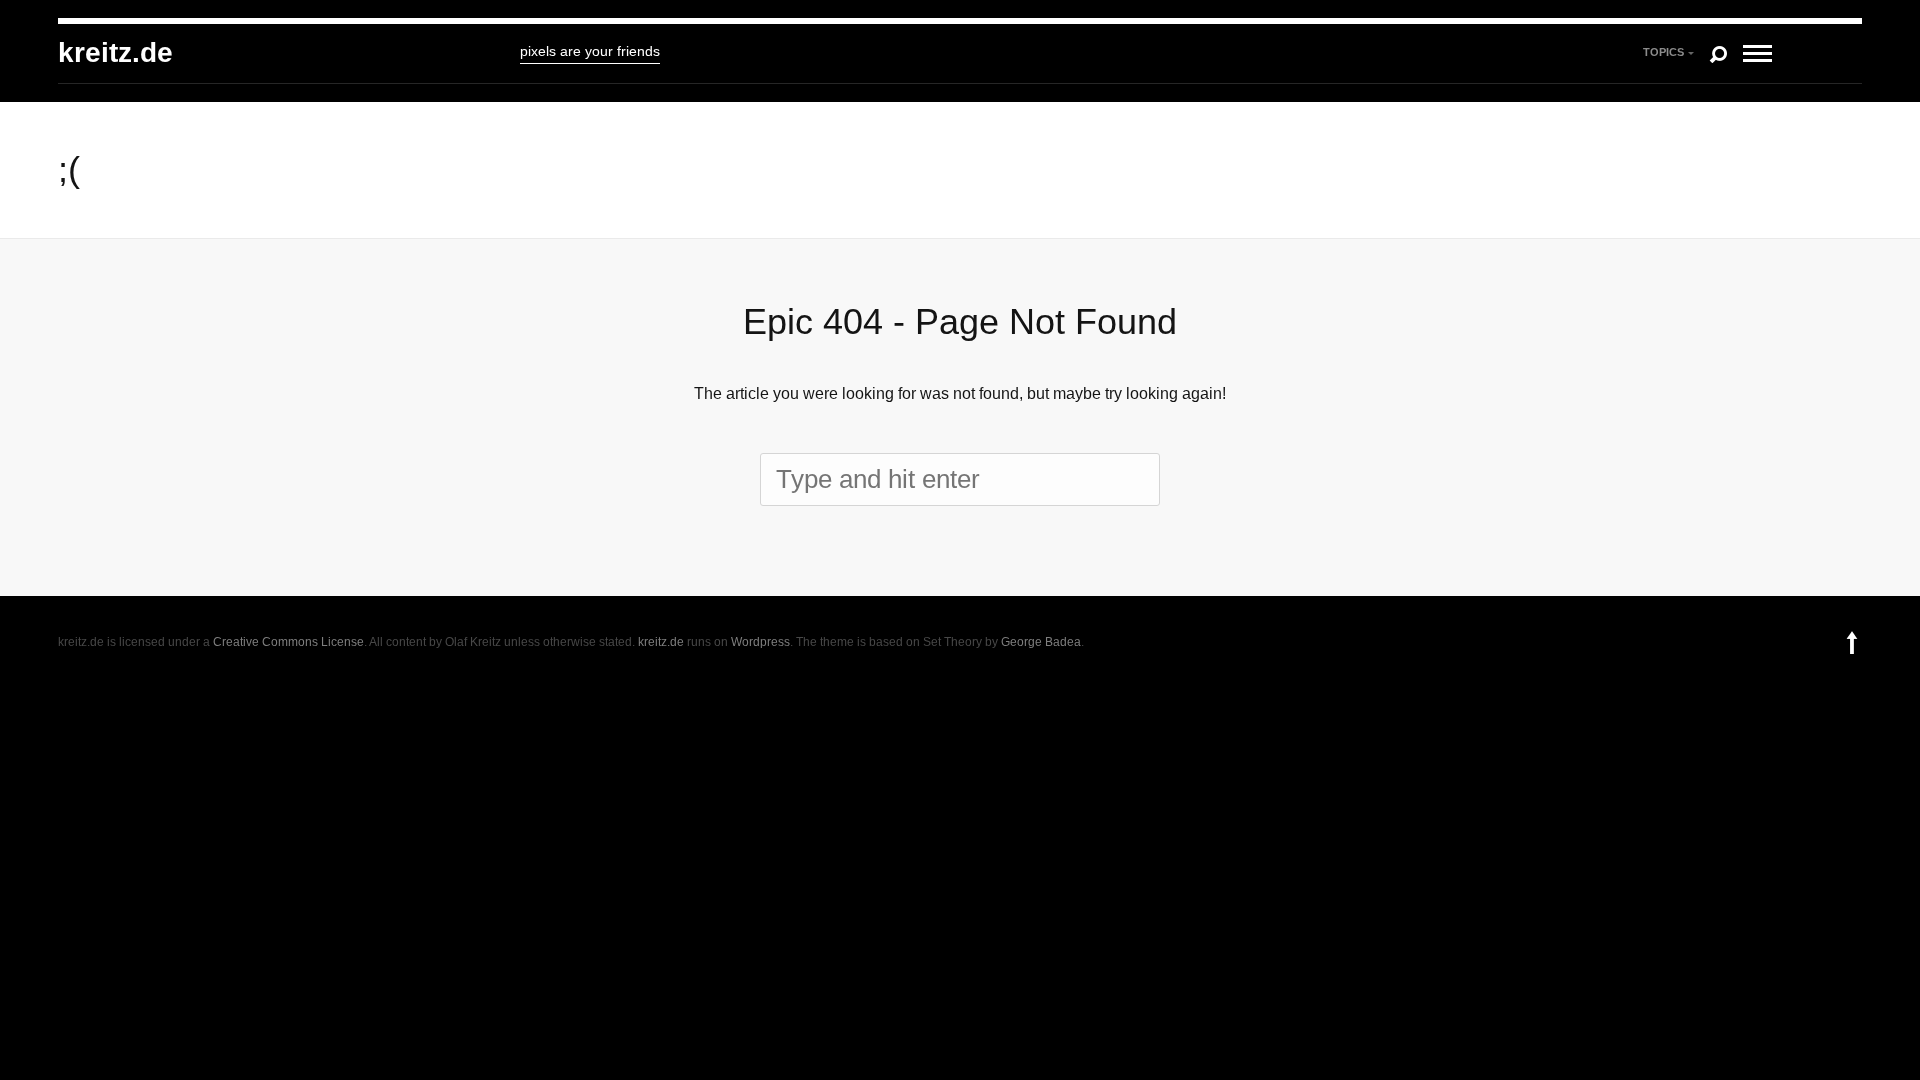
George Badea (1041, 642)
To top (1852, 642)
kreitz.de (115, 52)
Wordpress (760, 642)
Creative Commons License (288, 642)
